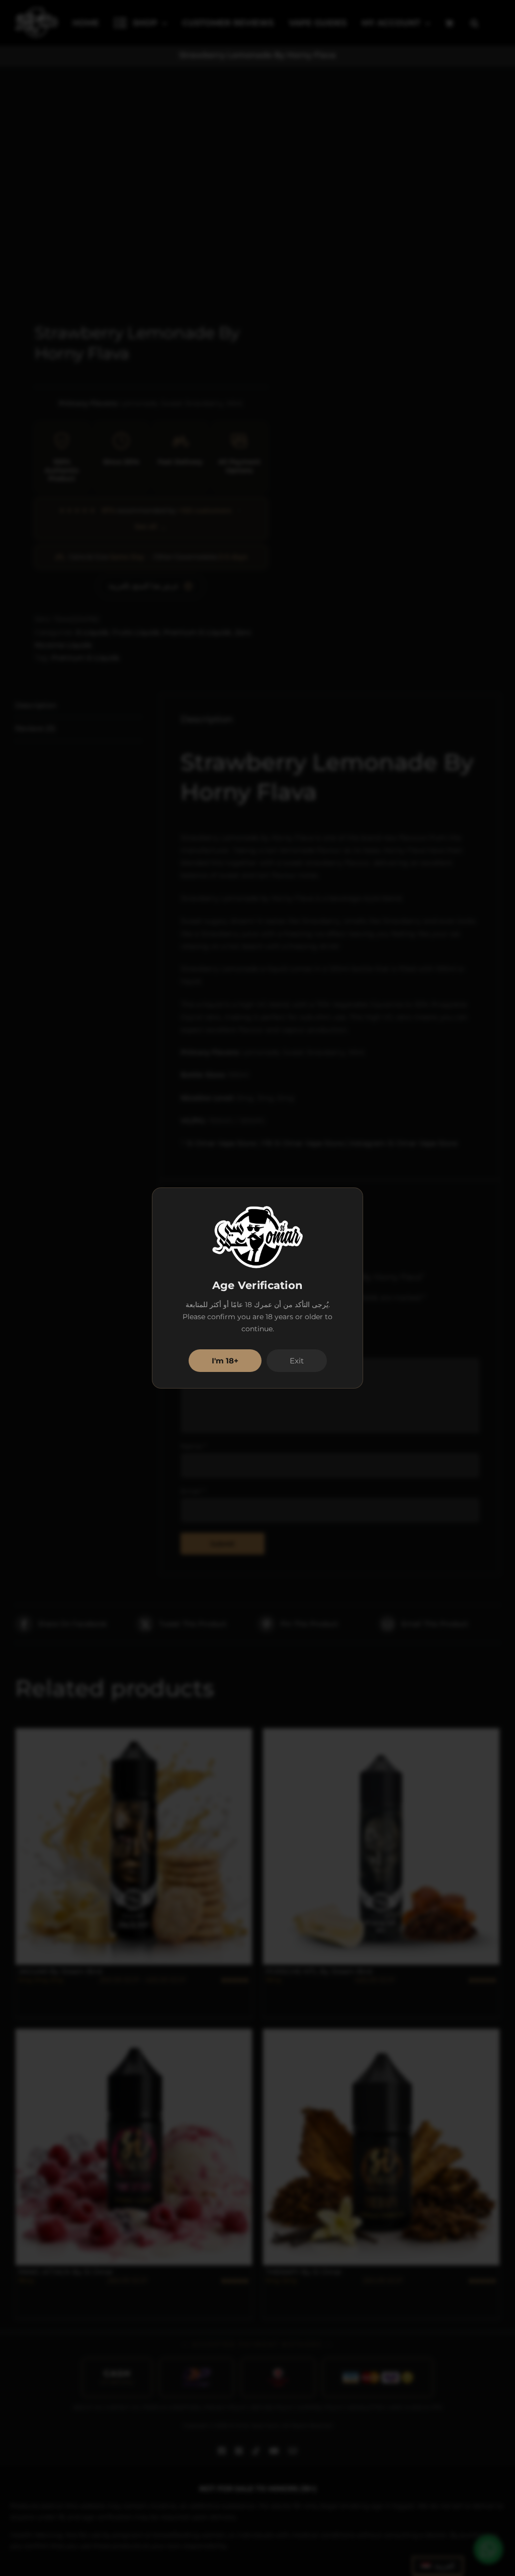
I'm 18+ (225, 1361)
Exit (297, 1361)
